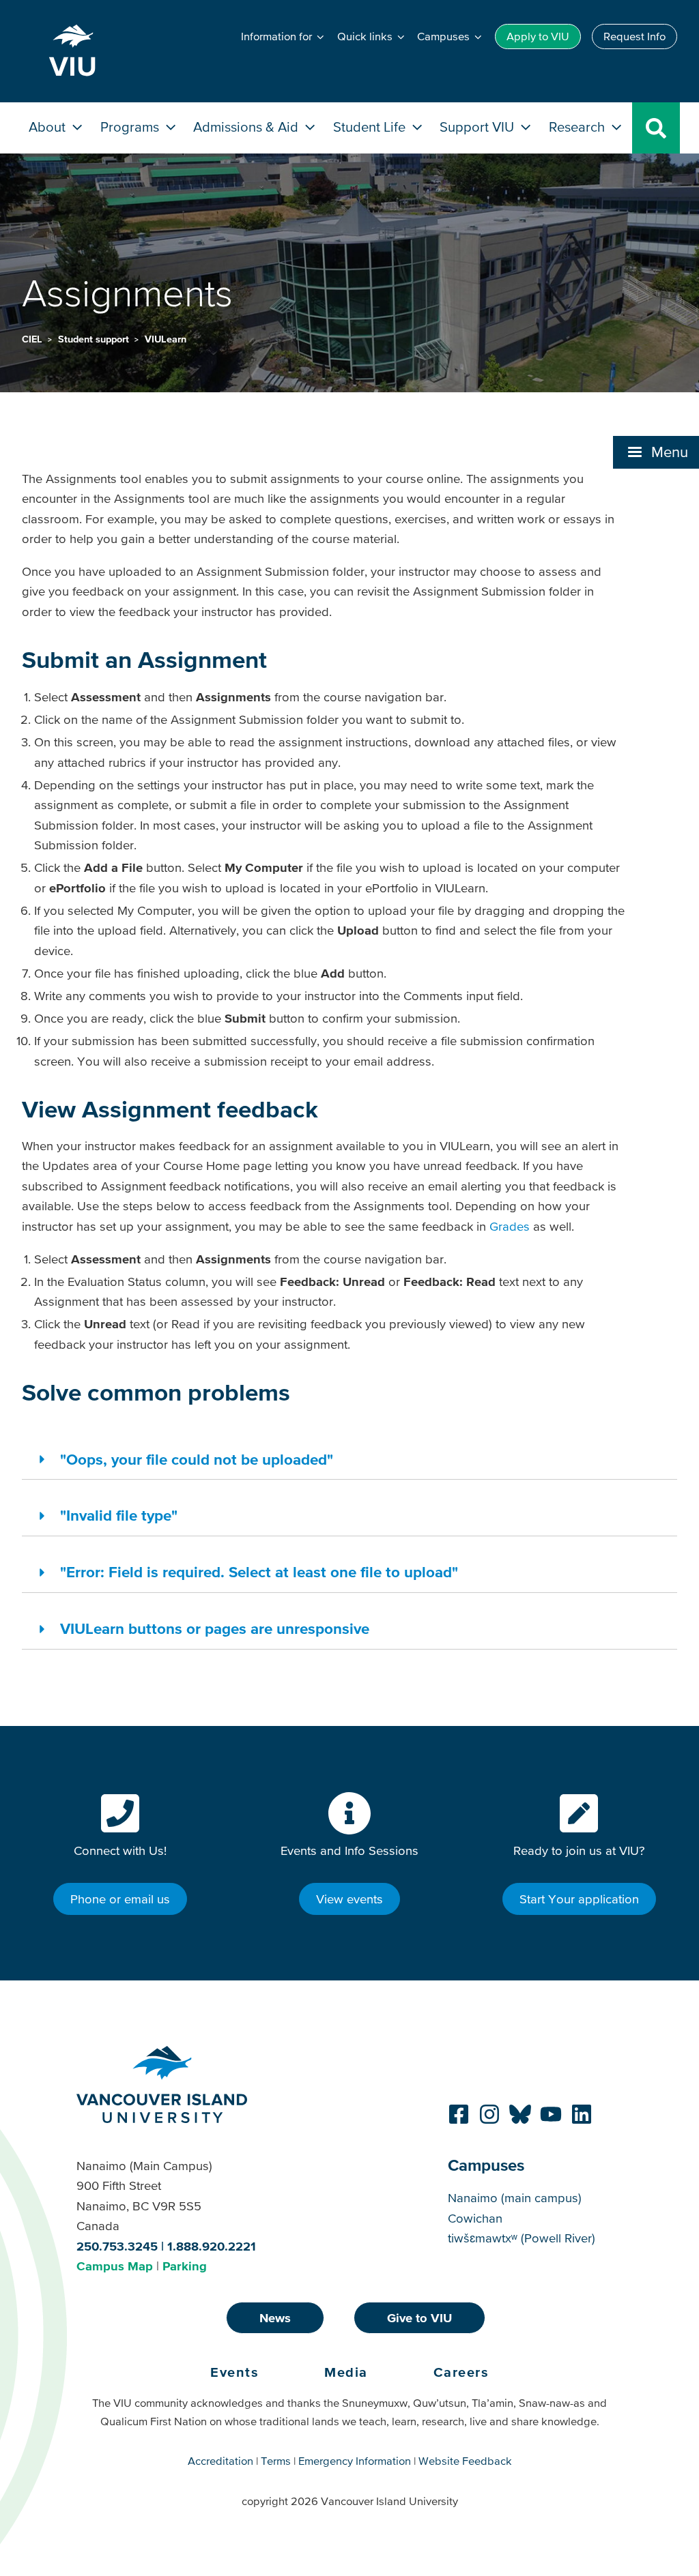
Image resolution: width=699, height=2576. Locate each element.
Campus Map (115, 2266)
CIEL (33, 339)
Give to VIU (419, 2318)
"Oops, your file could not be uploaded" (197, 1459)
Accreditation (220, 2461)
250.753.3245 (117, 2246)
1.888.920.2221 (212, 2246)
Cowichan (475, 2218)
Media (346, 2372)
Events (234, 2372)
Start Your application (579, 1899)
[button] (656, 452)
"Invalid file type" (119, 1515)
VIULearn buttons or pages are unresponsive (215, 1628)
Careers (461, 2372)
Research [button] (579, 127)
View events (349, 1899)
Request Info (634, 36)
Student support (95, 339)
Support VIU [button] (479, 127)
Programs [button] (131, 127)
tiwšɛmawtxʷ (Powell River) (522, 2238)
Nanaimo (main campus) (515, 2198)
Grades (510, 1226)
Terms (276, 2461)
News (275, 2318)
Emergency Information (355, 2461)
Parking (185, 2266)
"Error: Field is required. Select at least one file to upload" (259, 1572)
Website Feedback (465, 2461)
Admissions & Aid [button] (247, 127)
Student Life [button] (371, 127)
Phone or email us (120, 1899)
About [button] (49, 127)
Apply (538, 36)
